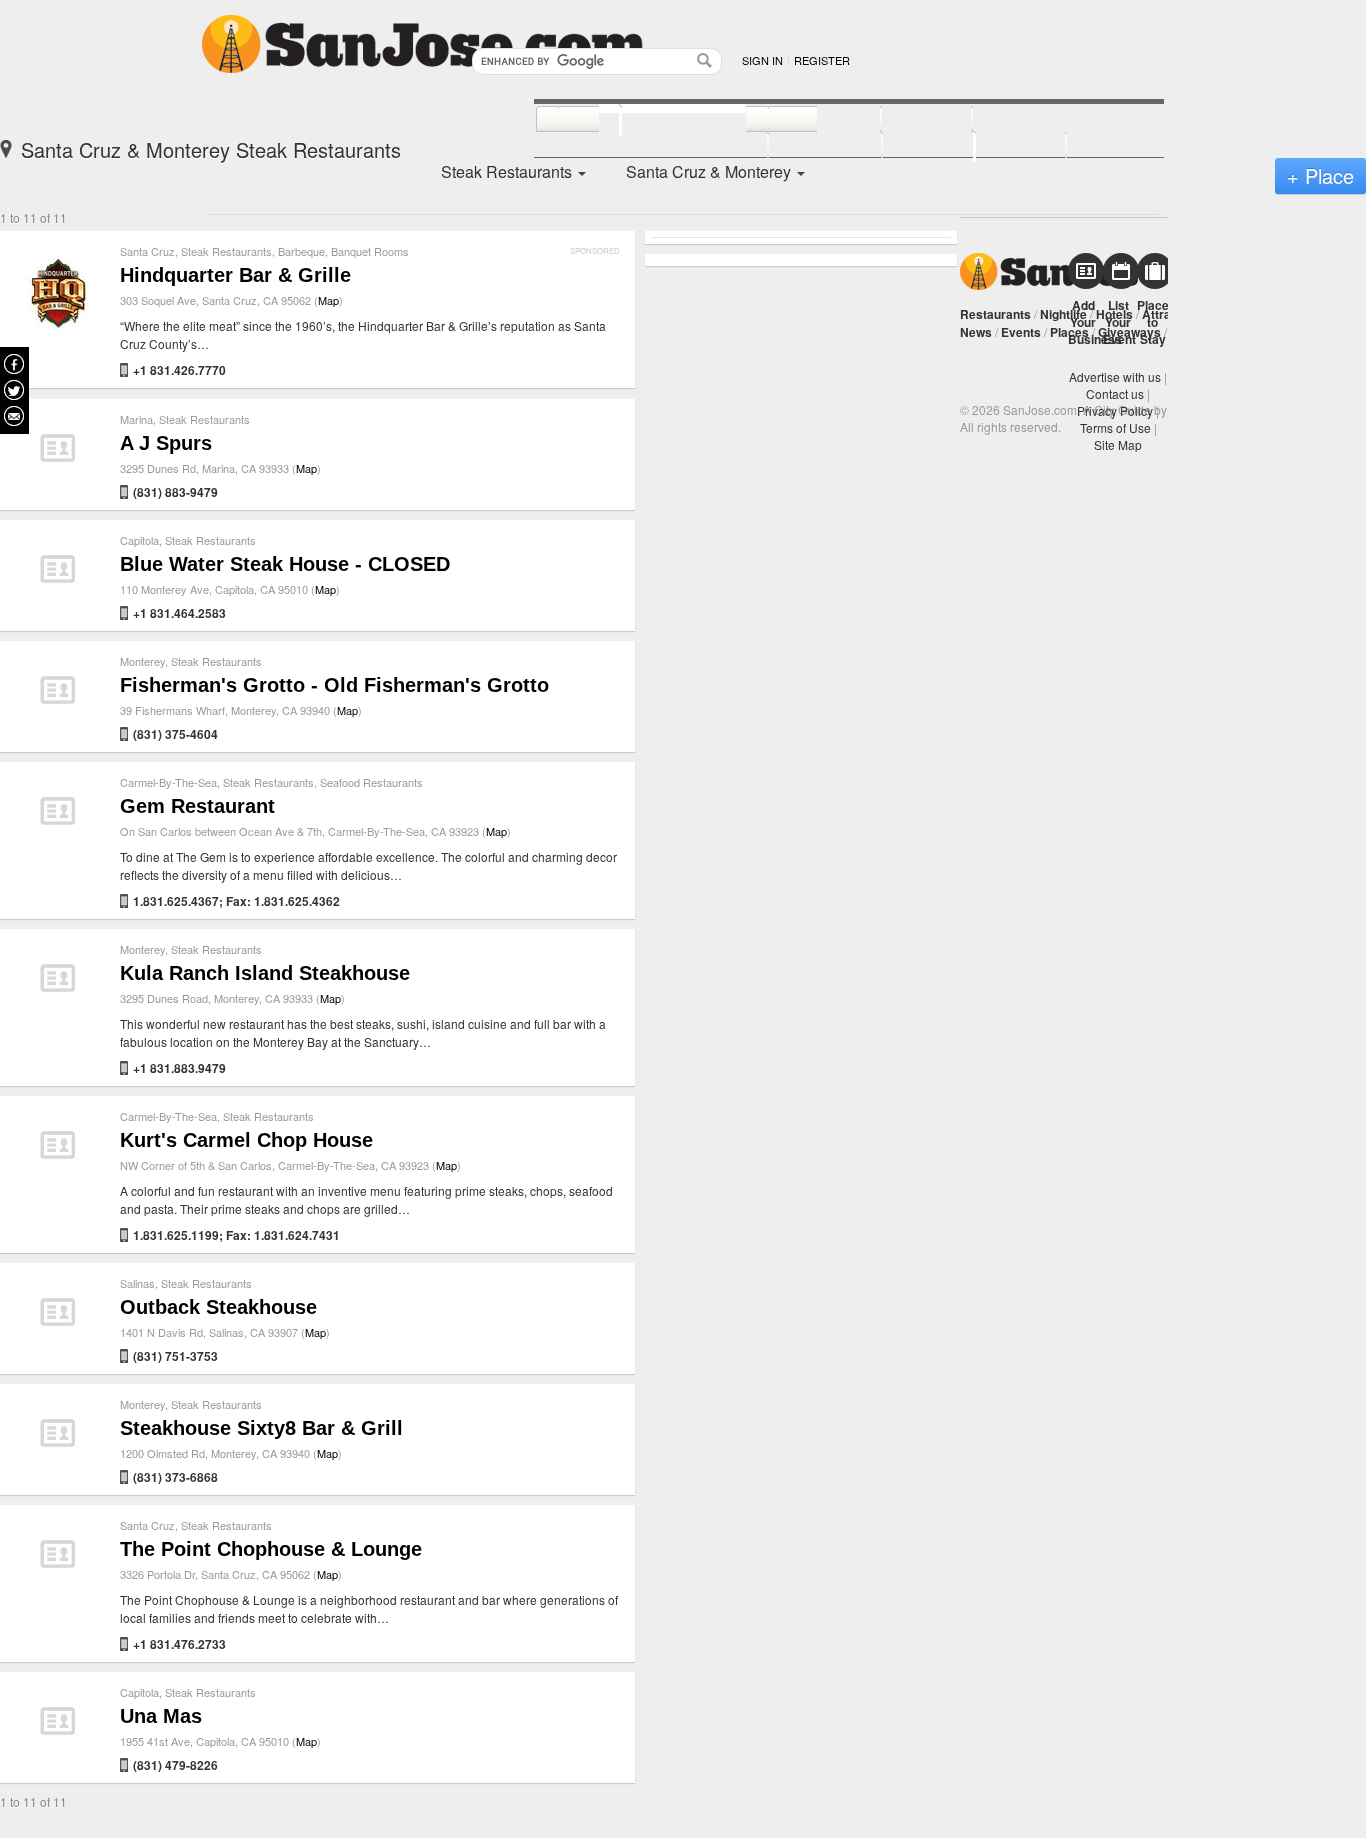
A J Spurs (166, 443)
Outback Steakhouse (218, 1307)
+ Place (1320, 175)
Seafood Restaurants (371, 782)
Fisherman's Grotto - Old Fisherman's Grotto (334, 685)
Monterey (142, 661)
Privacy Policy (1115, 410)
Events (1021, 332)
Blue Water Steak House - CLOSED (285, 564)
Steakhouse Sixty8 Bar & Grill (261, 1428)
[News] (567, 120)
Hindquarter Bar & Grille (235, 275)
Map (328, 300)
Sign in (762, 60)
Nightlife (1063, 314)
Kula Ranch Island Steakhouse (265, 973)
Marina (136, 419)
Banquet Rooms (370, 251)
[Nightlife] (802, 120)
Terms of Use (1115, 427)
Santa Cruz (147, 251)
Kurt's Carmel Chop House (246, 1140)
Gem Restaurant (197, 806)
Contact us (1115, 393)
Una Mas (161, 1716)
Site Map (1118, 444)
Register (822, 60)
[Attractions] (1020, 120)
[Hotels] (904, 120)
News (976, 332)
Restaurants (995, 314)
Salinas (137, 1283)
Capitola (139, 540)
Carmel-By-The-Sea (168, 782)
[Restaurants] (672, 118)
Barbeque (301, 251)
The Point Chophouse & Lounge (271, 1549)
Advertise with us (1115, 376)
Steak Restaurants (226, 251)
